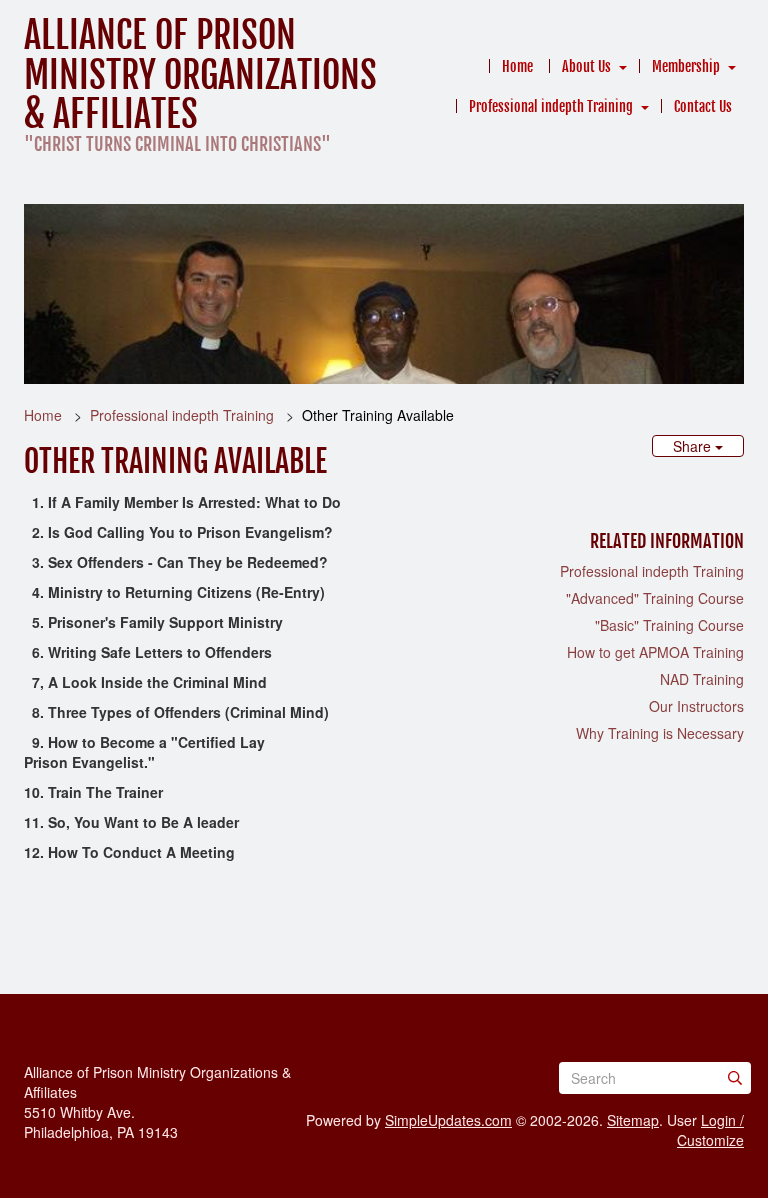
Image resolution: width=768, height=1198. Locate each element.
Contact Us (703, 106)
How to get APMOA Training (655, 652)
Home (517, 66)
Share (694, 446)
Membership (686, 66)
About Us (586, 66)
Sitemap (633, 1120)
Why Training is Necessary (660, 733)
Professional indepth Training (551, 106)
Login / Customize (710, 1130)
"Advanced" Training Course (655, 598)
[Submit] (735, 1078)
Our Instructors (696, 706)
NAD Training (702, 679)
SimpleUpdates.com (448, 1120)
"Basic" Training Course (669, 625)
